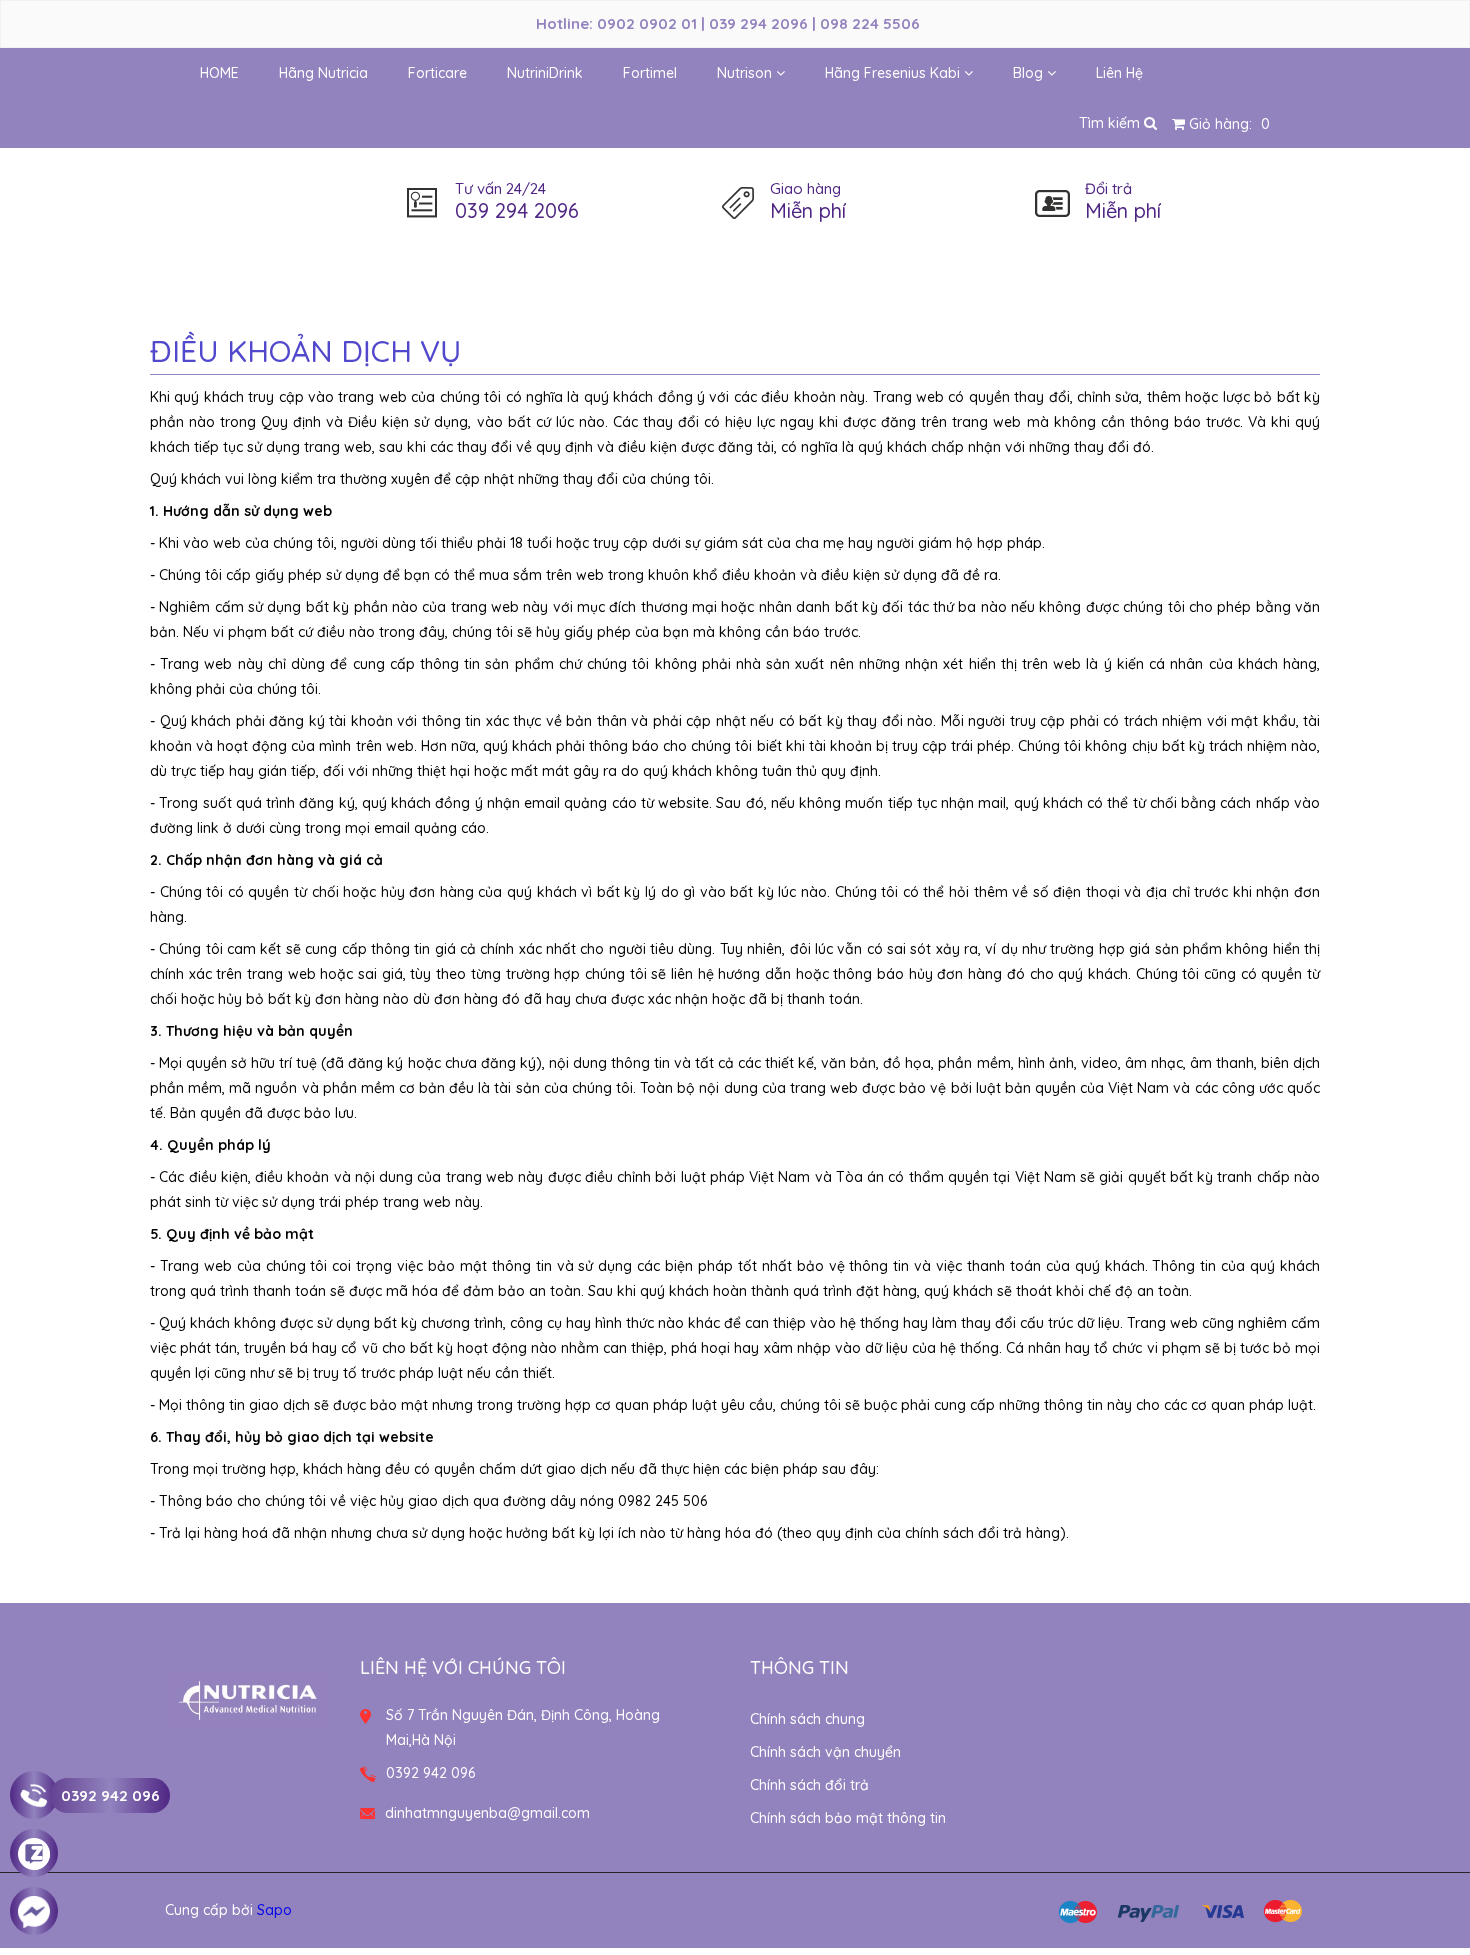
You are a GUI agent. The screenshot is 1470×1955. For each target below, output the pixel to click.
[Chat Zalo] (34, 1854)
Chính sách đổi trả (809, 1785)
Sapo (274, 1910)
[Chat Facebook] (34, 1912)
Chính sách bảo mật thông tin (848, 1818)
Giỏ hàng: (1227, 124)
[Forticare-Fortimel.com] (247, 1694)
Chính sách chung (807, 1719)
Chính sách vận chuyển (825, 1752)
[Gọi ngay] (34, 1796)
